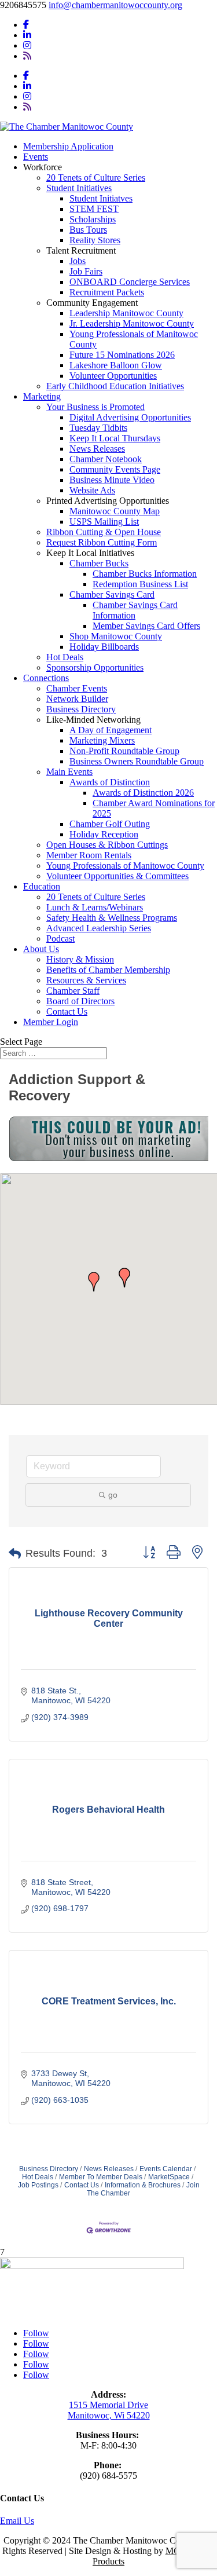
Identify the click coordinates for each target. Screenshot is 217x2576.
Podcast (60, 938)
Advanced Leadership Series (99, 928)
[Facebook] (26, 25)
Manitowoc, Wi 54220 (109, 2415)
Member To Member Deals (101, 2177)
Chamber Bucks (99, 563)
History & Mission (80, 959)
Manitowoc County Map (115, 511)
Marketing (42, 396)
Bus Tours (88, 230)
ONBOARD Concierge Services (130, 282)
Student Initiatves (101, 198)
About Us (41, 949)
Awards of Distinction (110, 782)
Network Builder (77, 699)
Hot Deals (65, 657)
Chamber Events (77, 688)
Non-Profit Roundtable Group (124, 751)
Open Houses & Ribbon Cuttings (107, 845)
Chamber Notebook (106, 459)
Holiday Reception (104, 834)
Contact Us (67, 1011)
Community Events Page (115, 469)
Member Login (51, 1022)
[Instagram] (27, 45)
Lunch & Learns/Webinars (95, 907)
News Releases (97, 449)
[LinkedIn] (27, 35)
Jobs (78, 261)
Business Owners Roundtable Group (137, 761)
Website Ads (92, 490)
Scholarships (93, 219)
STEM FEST (94, 209)
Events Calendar (166, 2169)
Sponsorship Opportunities (95, 667)
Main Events (69, 772)
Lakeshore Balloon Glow (116, 365)
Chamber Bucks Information (145, 574)
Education (42, 886)
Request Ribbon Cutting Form (102, 542)
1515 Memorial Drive (108, 2405)
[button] (94, 1282)
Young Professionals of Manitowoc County (125, 866)
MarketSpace (169, 2177)
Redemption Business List (140, 584)
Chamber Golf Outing (110, 824)
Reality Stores (95, 240)
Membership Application (68, 146)
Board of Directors (80, 1001)
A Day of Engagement (111, 730)
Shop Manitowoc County (116, 636)
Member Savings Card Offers (146, 626)
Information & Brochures (143, 2185)
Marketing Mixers (102, 740)
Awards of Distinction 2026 (143, 793)
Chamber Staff (73, 991)
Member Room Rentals (89, 855)
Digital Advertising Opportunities (130, 417)
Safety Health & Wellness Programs (112, 918)
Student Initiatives (79, 188)
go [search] (113, 1495)
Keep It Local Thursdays (115, 438)
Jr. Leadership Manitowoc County (132, 323)
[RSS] (27, 56)
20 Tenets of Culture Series (96, 178)
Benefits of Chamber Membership (108, 970)
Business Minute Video (112, 480)
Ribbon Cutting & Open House (104, 532)
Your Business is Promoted (95, 407)
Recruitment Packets (107, 292)
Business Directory (81, 709)
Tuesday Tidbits (98, 428)
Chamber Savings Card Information (135, 610)
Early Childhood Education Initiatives (115, 386)
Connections (46, 678)
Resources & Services (86, 980)
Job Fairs (86, 271)
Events (36, 157)
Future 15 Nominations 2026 (122, 355)
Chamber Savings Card (112, 594)
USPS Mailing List (104, 522)
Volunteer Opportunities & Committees (117, 876)
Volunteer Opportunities (113, 376)
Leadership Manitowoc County (126, 313)
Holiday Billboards (104, 647)
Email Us (17, 2521)
